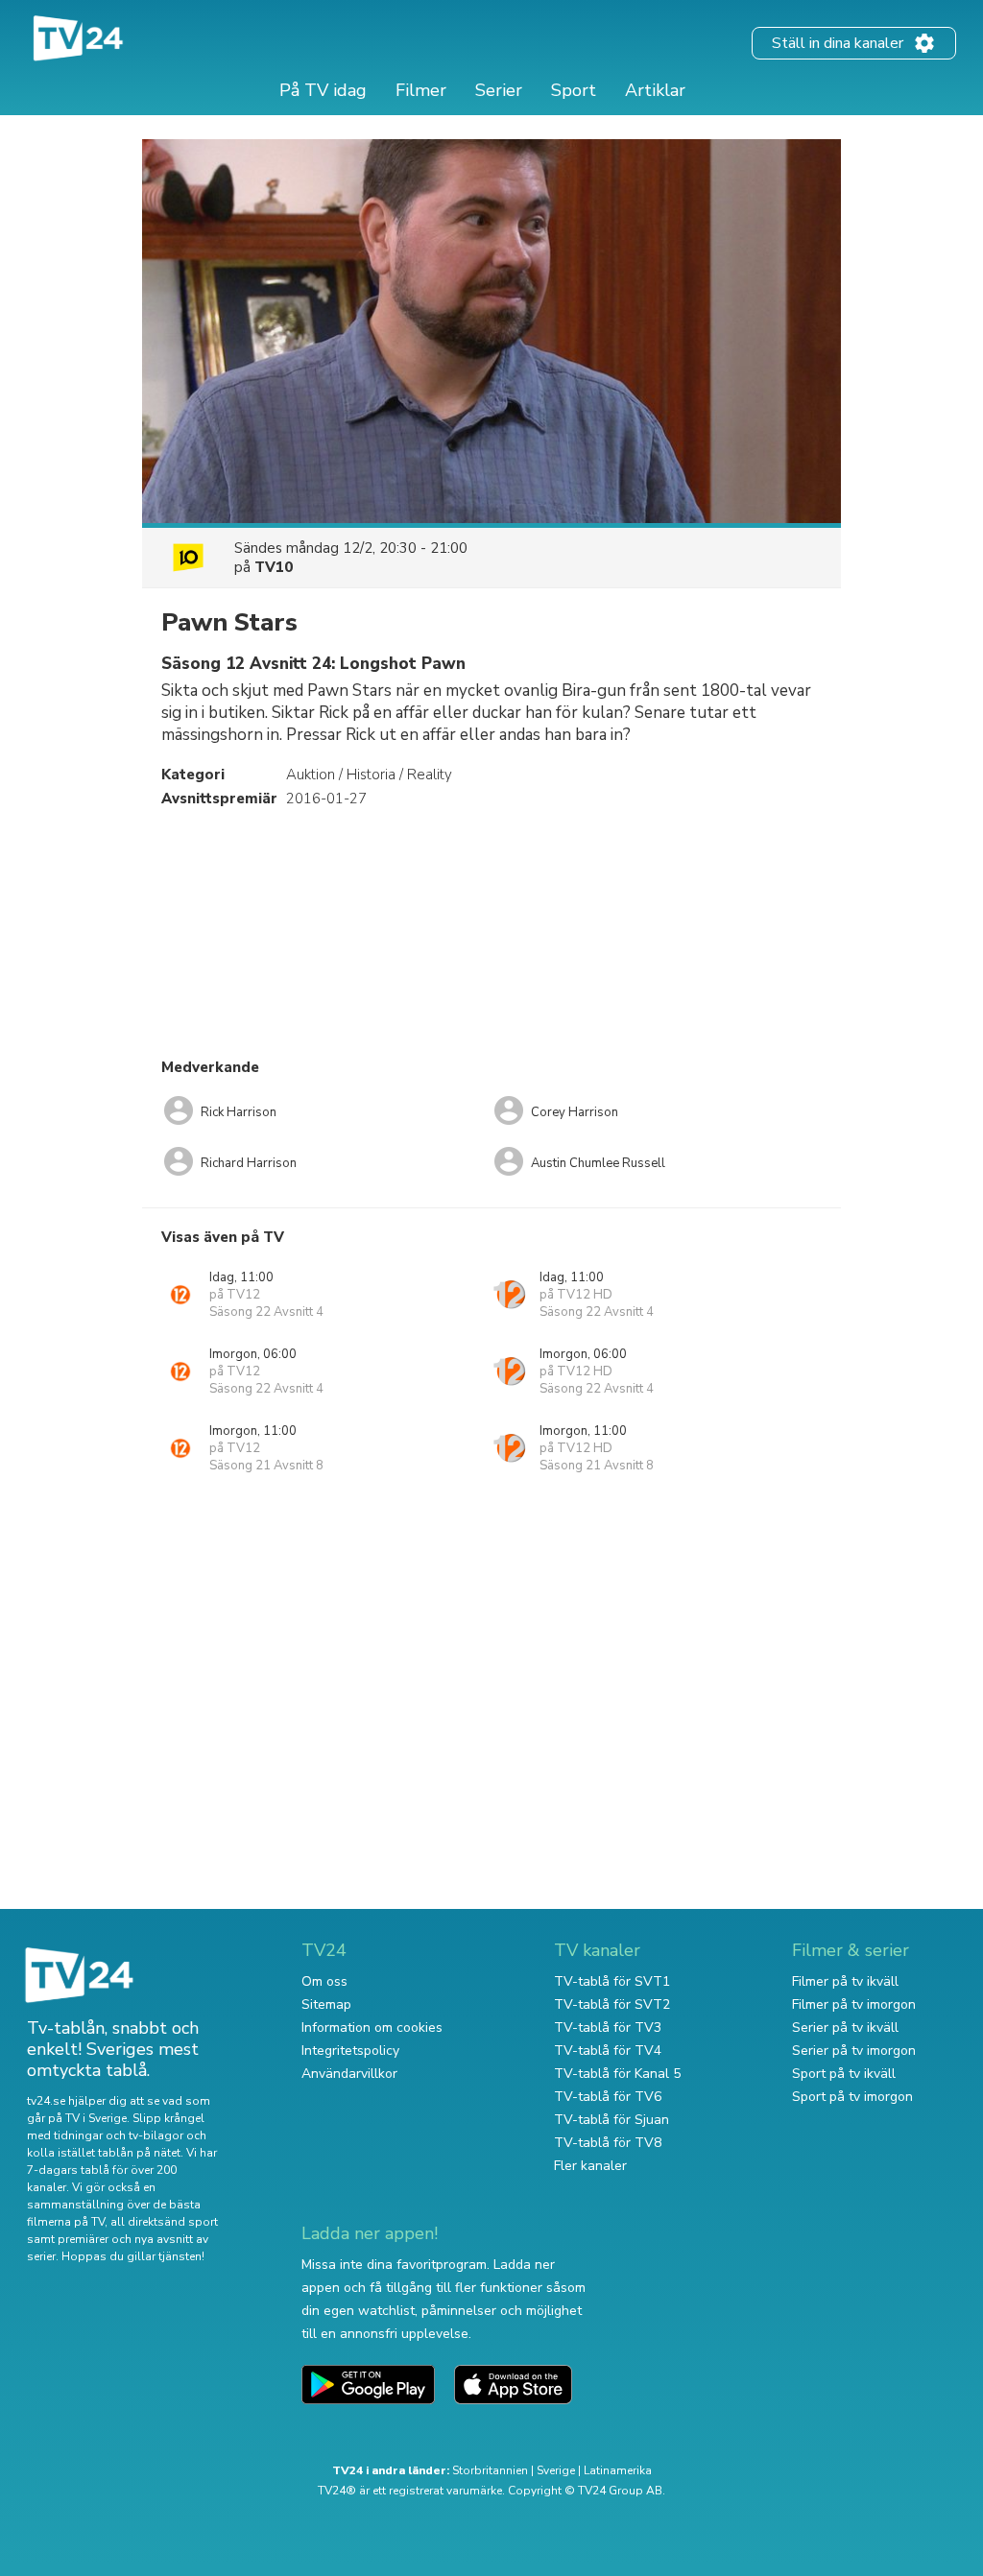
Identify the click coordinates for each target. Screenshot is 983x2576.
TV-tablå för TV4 (608, 2051)
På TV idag (323, 90)
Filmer (421, 90)
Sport (574, 90)
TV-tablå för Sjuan (611, 2120)
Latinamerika (618, 2470)
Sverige (556, 2470)
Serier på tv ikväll (845, 2027)
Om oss (324, 1981)
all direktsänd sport (164, 2222)
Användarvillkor (349, 2074)
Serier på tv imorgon (854, 2051)
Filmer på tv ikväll (845, 1981)
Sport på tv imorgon (852, 2097)
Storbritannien (490, 2470)
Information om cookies (372, 2027)
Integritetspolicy (350, 2051)
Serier (499, 90)
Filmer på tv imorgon (854, 2004)
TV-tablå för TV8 (608, 2143)
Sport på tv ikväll (844, 2074)
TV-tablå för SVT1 (612, 1981)
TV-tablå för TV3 (608, 2027)
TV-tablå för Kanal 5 (617, 2074)
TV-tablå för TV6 (608, 2097)
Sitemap (326, 2004)
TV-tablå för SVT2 (612, 2004)
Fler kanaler (590, 2166)
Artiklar (655, 90)
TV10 (274, 567)
